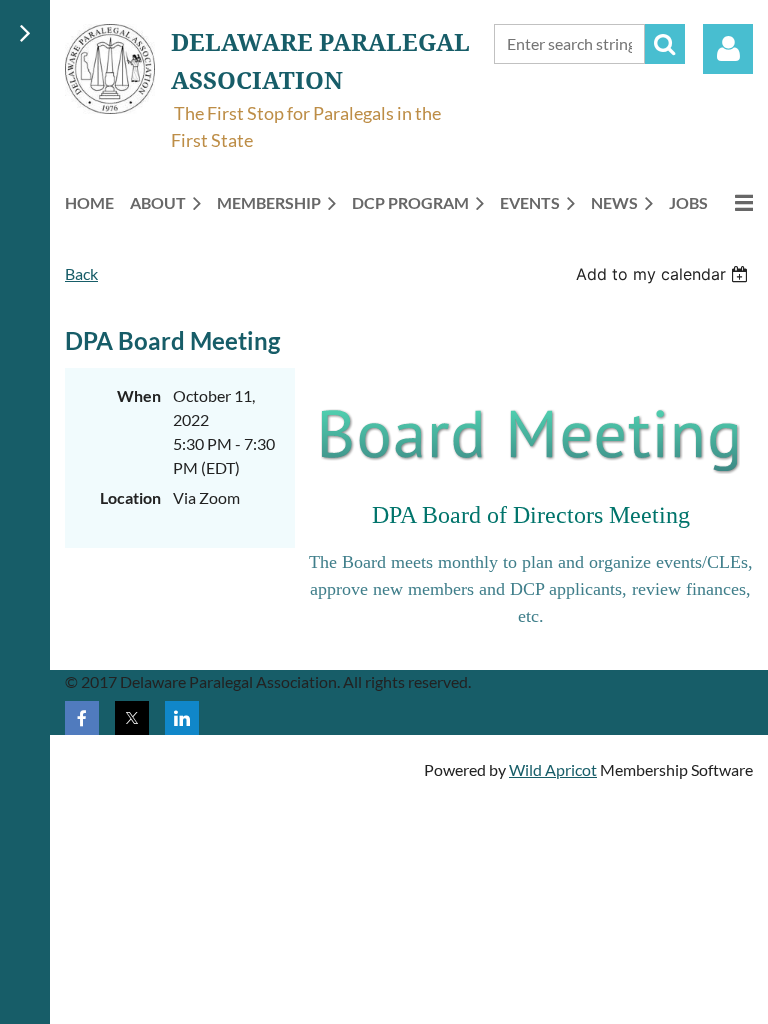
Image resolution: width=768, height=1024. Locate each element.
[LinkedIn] (182, 718)
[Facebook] (82, 718)
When (139, 395)
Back (81, 273)
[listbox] (664, 274)
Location (130, 497)
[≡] (738, 202)
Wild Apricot (553, 769)
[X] (132, 718)
